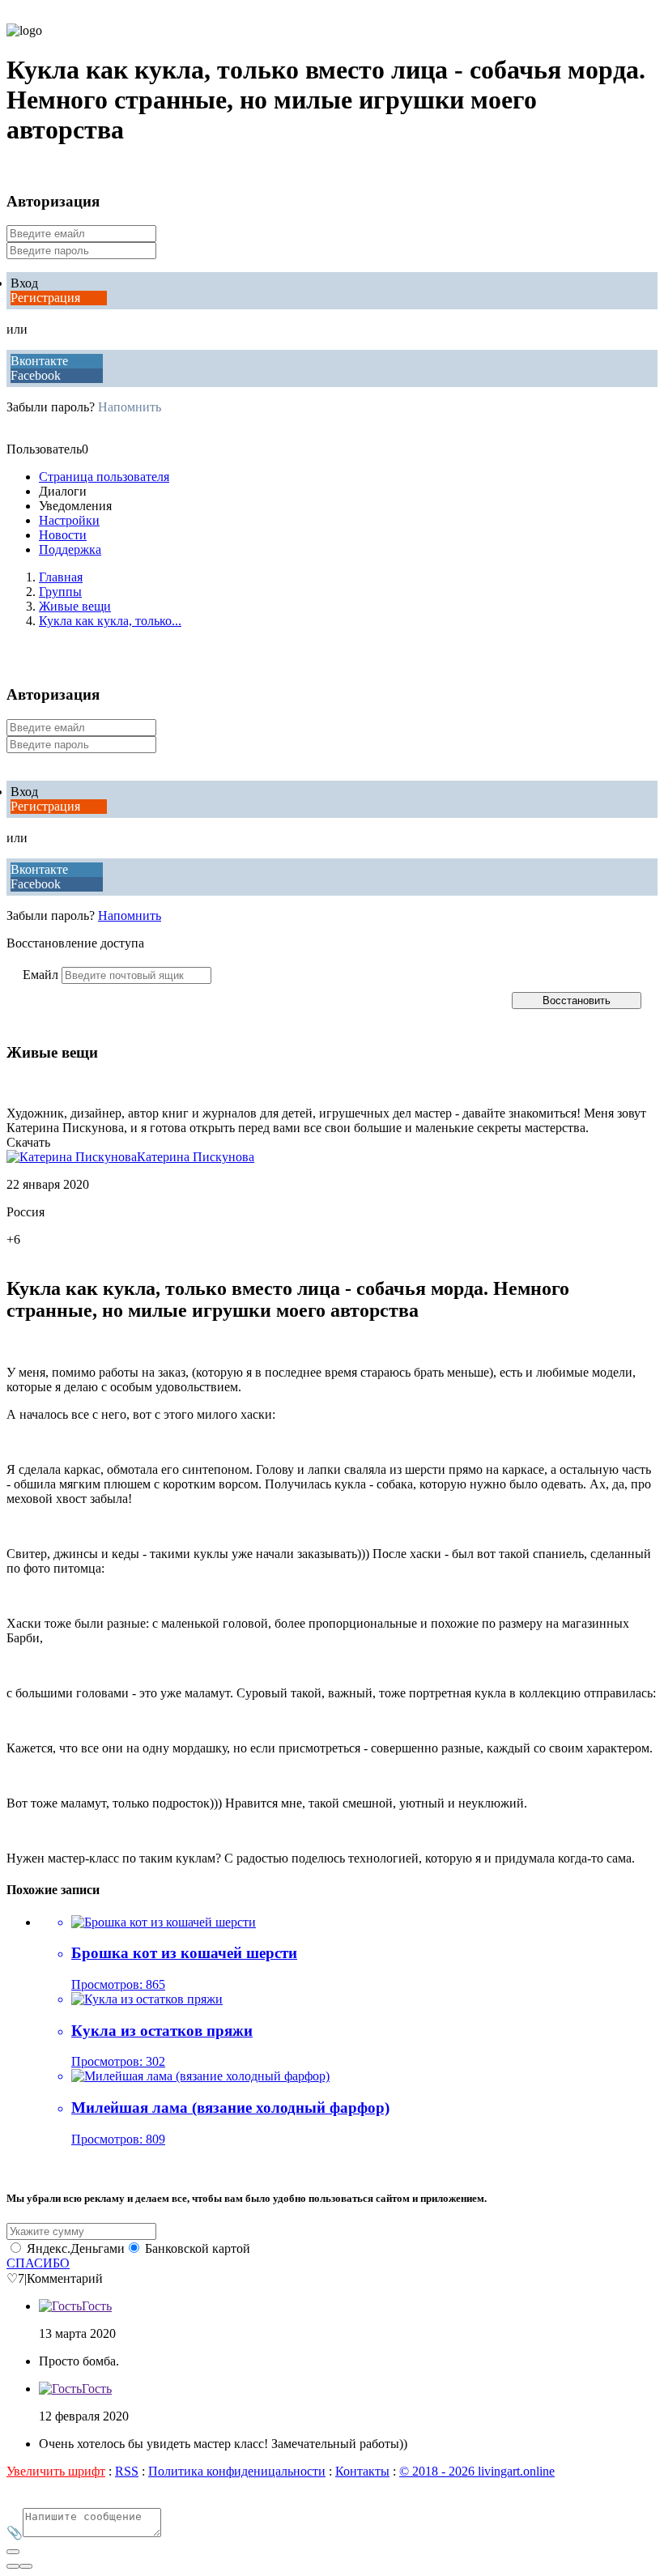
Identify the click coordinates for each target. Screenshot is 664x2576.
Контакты (362, 2471)
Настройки (69, 520)
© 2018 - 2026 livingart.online (477, 2471)
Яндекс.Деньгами (76, 2248)
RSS (127, 2471)
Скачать (28, 1142)
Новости (63, 535)
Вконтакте (39, 361)
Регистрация (45, 298)
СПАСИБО (38, 2263)
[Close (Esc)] (13, 2552)
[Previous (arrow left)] (13, 2566)
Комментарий (65, 2278)
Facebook (36, 375)
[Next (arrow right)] (26, 2566)
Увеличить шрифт (56, 2471)
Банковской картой (198, 2248)
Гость (97, 2306)
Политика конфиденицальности (237, 2471)
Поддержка (70, 549)
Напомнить (130, 407)
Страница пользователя (104, 477)
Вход (24, 283)
